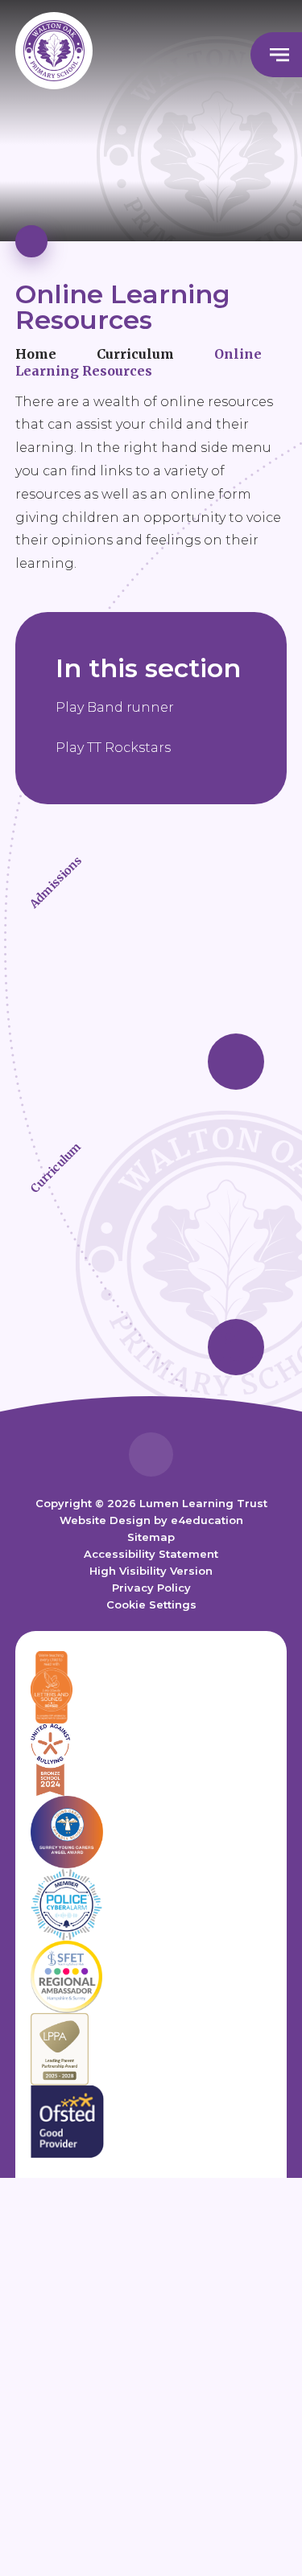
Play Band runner (115, 707)
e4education (207, 1520)
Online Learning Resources (139, 362)
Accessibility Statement (151, 1554)
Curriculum (135, 354)
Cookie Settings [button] (151, 1604)
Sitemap (151, 1537)
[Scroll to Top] (151, 1454)
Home (36, 354)
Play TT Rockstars (113, 748)
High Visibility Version (151, 1571)
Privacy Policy (151, 1588)
